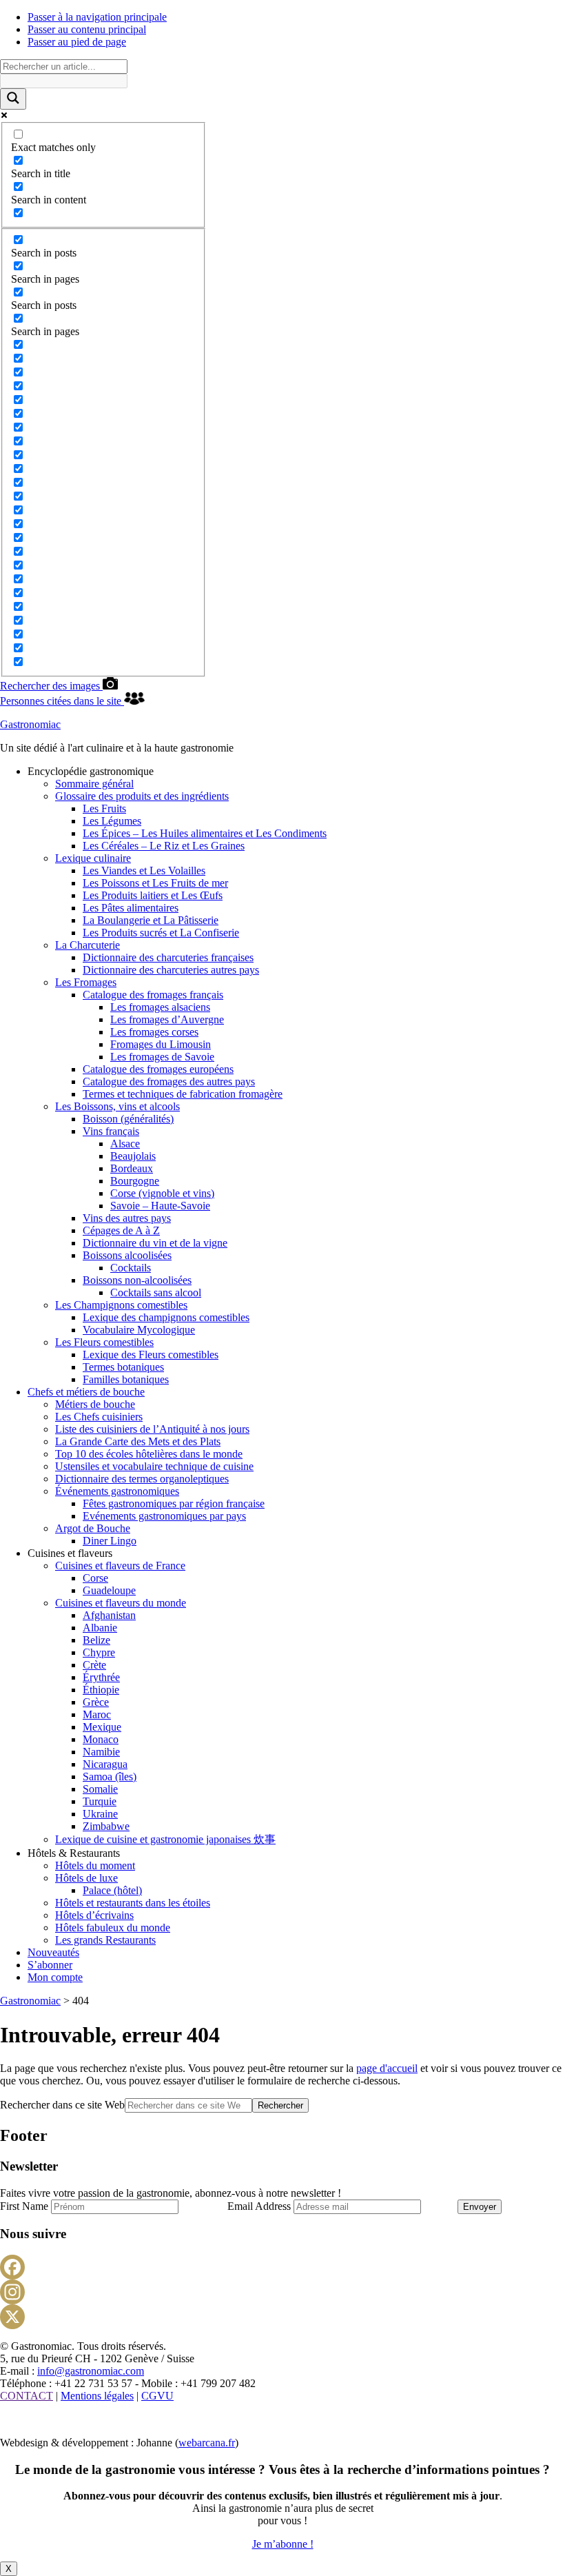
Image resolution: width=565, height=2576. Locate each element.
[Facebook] (282, 2267)
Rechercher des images (51, 686)
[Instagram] (282, 2292)
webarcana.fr (207, 2443)
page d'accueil (387, 2068)
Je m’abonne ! (283, 2544)
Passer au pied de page (77, 42)
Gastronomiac (30, 724)
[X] (282, 2317)
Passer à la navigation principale (97, 17)
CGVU (157, 2396)
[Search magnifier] (13, 99)
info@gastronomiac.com (91, 2371)
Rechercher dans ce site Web (62, 2105)
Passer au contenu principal (87, 29)
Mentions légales (97, 2396)
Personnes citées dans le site (62, 701)
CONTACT (27, 2396)
